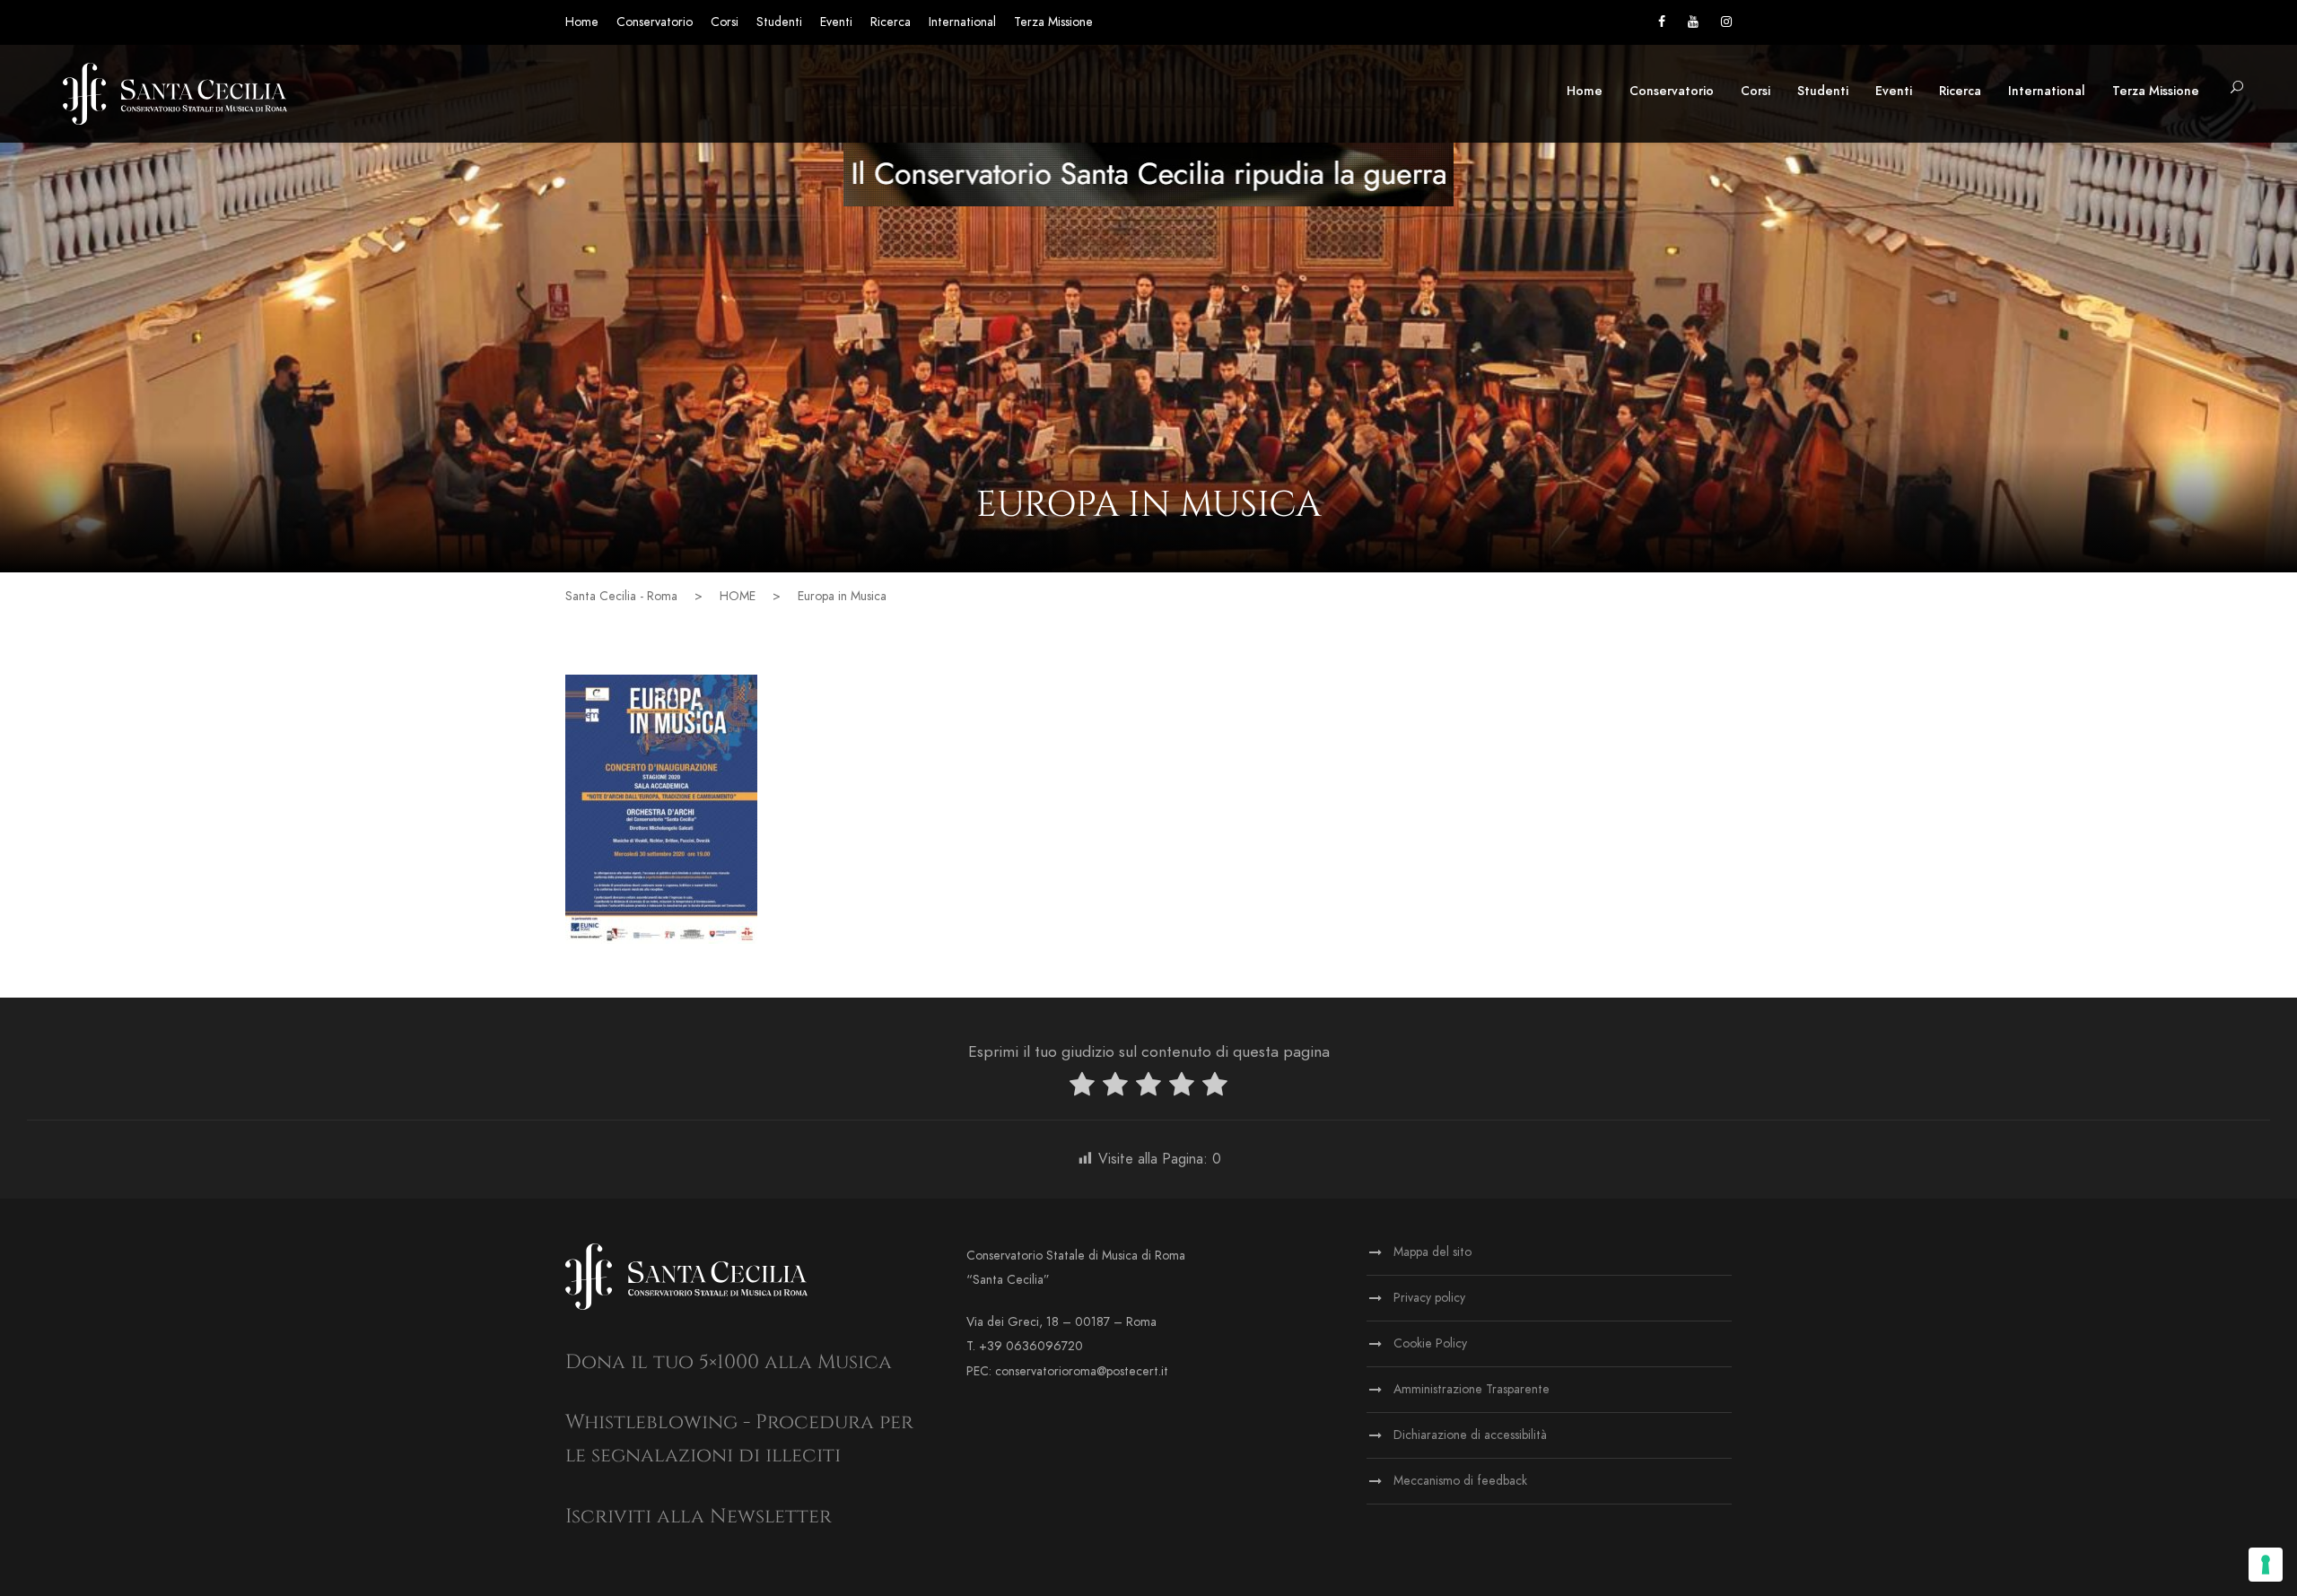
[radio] (1082, 1088)
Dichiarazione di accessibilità (1470, 1435)
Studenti (779, 22)
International (962, 22)
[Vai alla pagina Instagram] (1726, 22)
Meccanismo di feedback (1460, 1481)
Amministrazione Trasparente (1472, 1389)
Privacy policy (1429, 1298)
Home (582, 22)
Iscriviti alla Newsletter (699, 1517)
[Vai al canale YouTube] (1693, 22)
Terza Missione (1053, 22)
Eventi (836, 22)
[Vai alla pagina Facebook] (1662, 22)
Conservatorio (655, 22)
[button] (2237, 88)
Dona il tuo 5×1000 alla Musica (729, 1362)
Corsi (725, 22)
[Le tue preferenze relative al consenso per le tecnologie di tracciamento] (2266, 1565)
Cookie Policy (1430, 1343)
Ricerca (891, 22)
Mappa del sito (1432, 1252)
